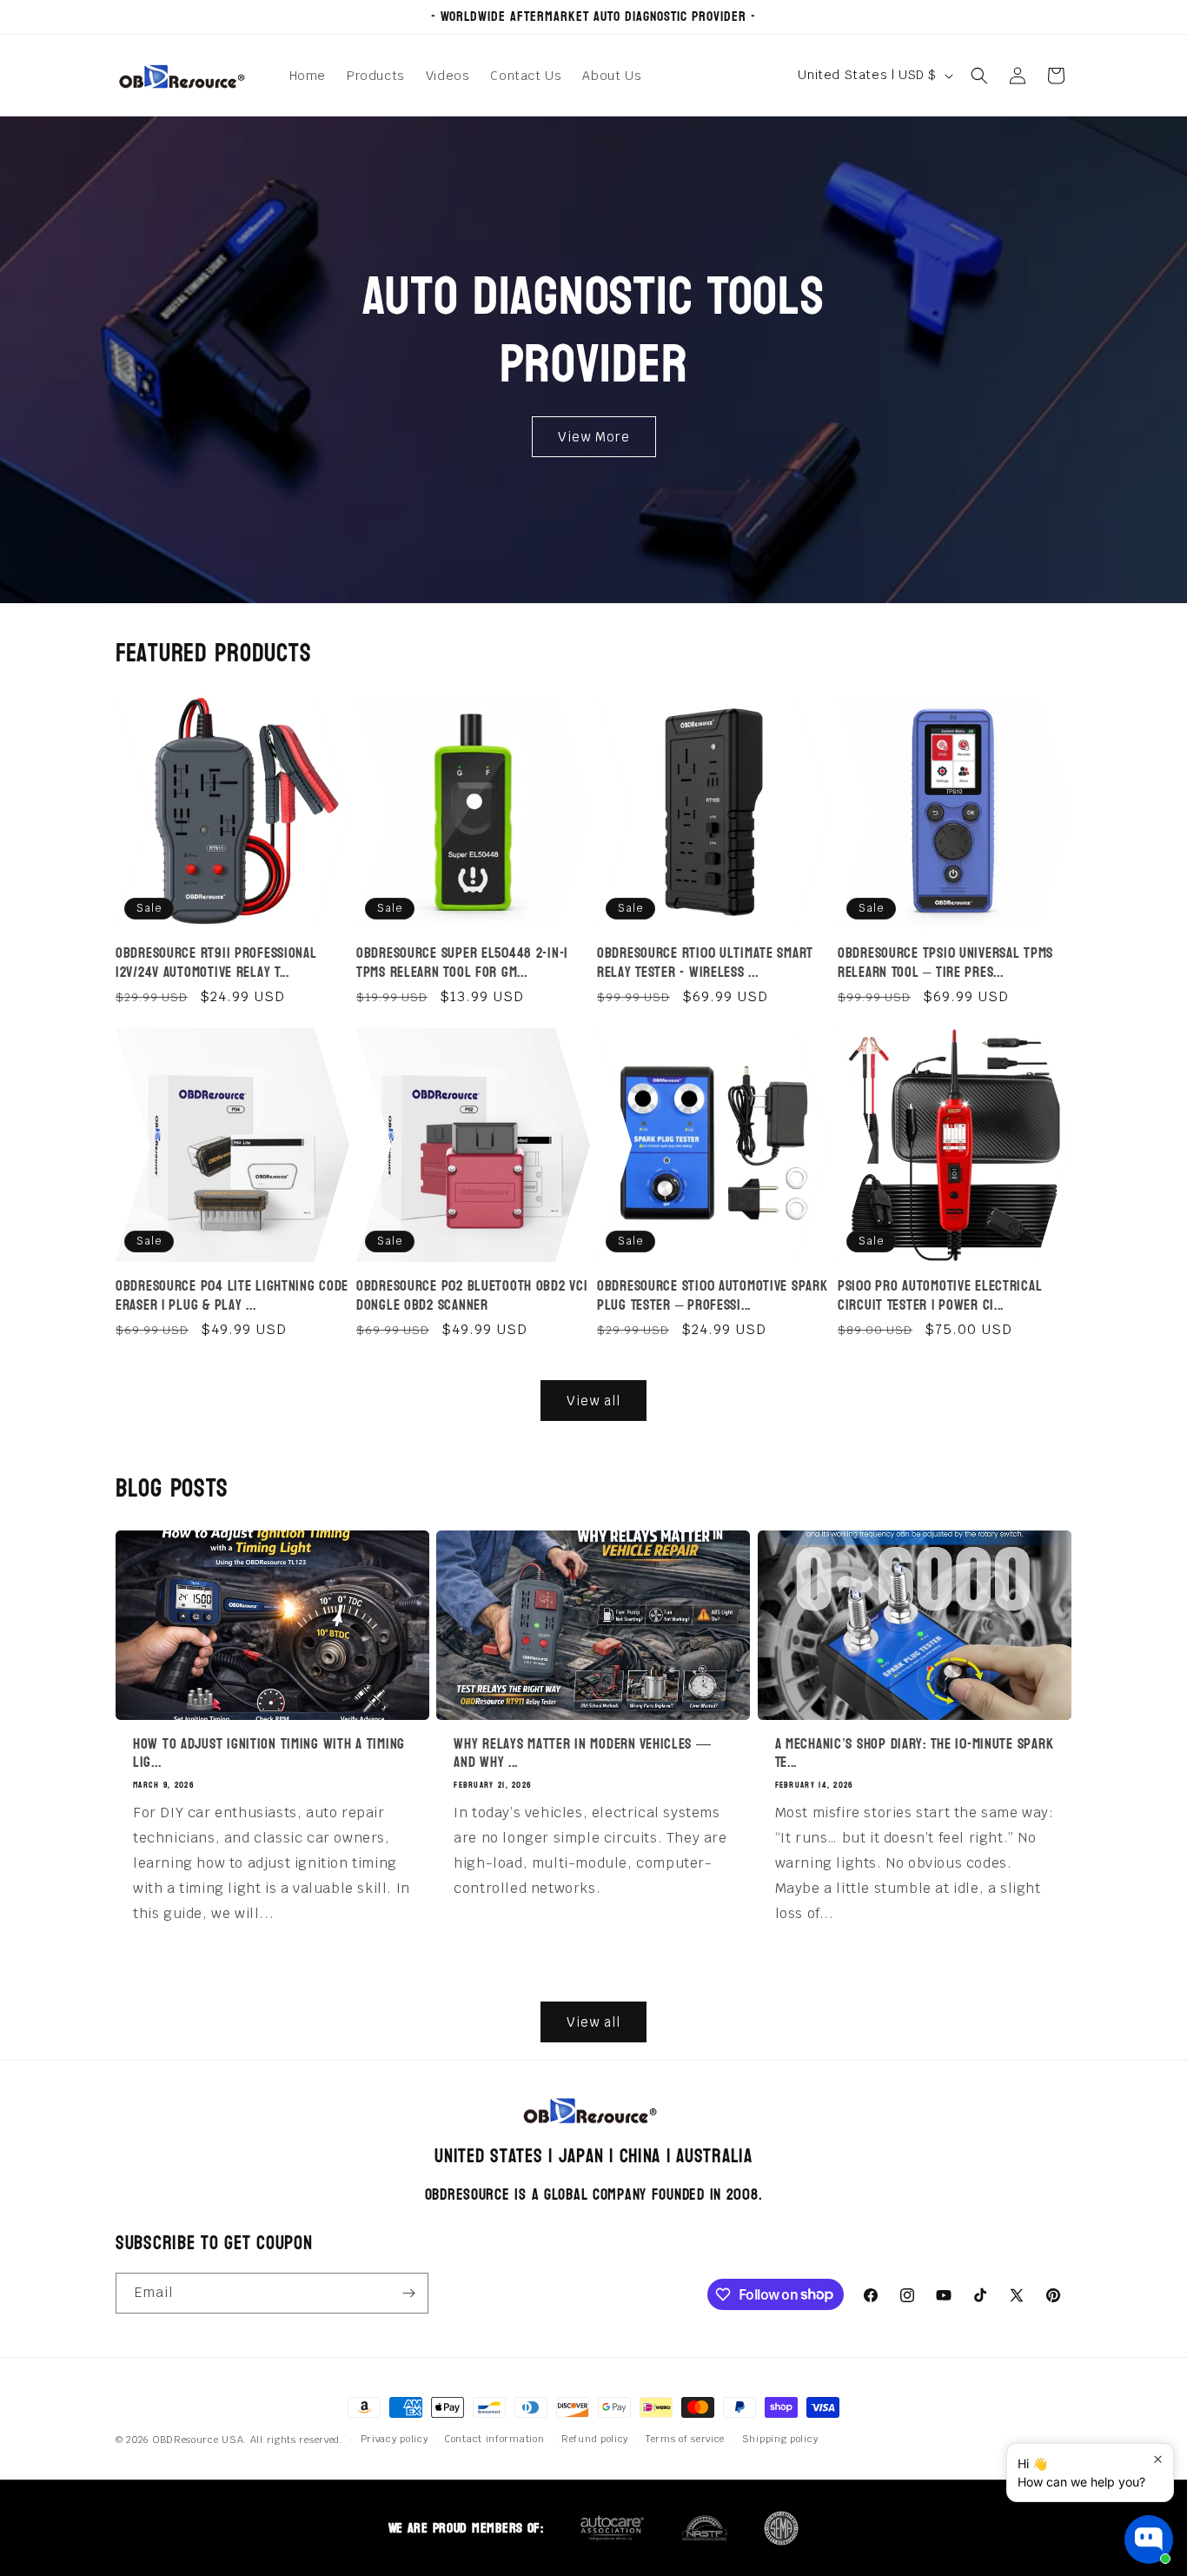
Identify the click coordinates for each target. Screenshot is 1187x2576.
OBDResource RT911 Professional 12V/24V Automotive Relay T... (216, 963)
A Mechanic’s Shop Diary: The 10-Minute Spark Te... (915, 1753)
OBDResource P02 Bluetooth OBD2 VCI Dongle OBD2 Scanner (472, 1295)
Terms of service (685, 2439)
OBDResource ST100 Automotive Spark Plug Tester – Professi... (712, 1295)
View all (593, 1401)
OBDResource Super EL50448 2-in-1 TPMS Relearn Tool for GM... (462, 963)
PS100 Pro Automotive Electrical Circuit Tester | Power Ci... (940, 1295)
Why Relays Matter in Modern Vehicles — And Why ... (582, 1753)
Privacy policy (395, 2439)
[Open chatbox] (1149, 2539)
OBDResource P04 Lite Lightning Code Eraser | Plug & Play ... (232, 1295)
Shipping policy (780, 2439)
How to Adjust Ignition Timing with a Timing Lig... (269, 1753)
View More (594, 436)
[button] (979, 76)
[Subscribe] (408, 2293)
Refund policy (595, 2439)
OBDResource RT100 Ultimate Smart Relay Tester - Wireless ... (705, 963)
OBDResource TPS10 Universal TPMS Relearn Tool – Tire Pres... (945, 963)
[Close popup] (1158, 2459)
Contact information (494, 2439)
